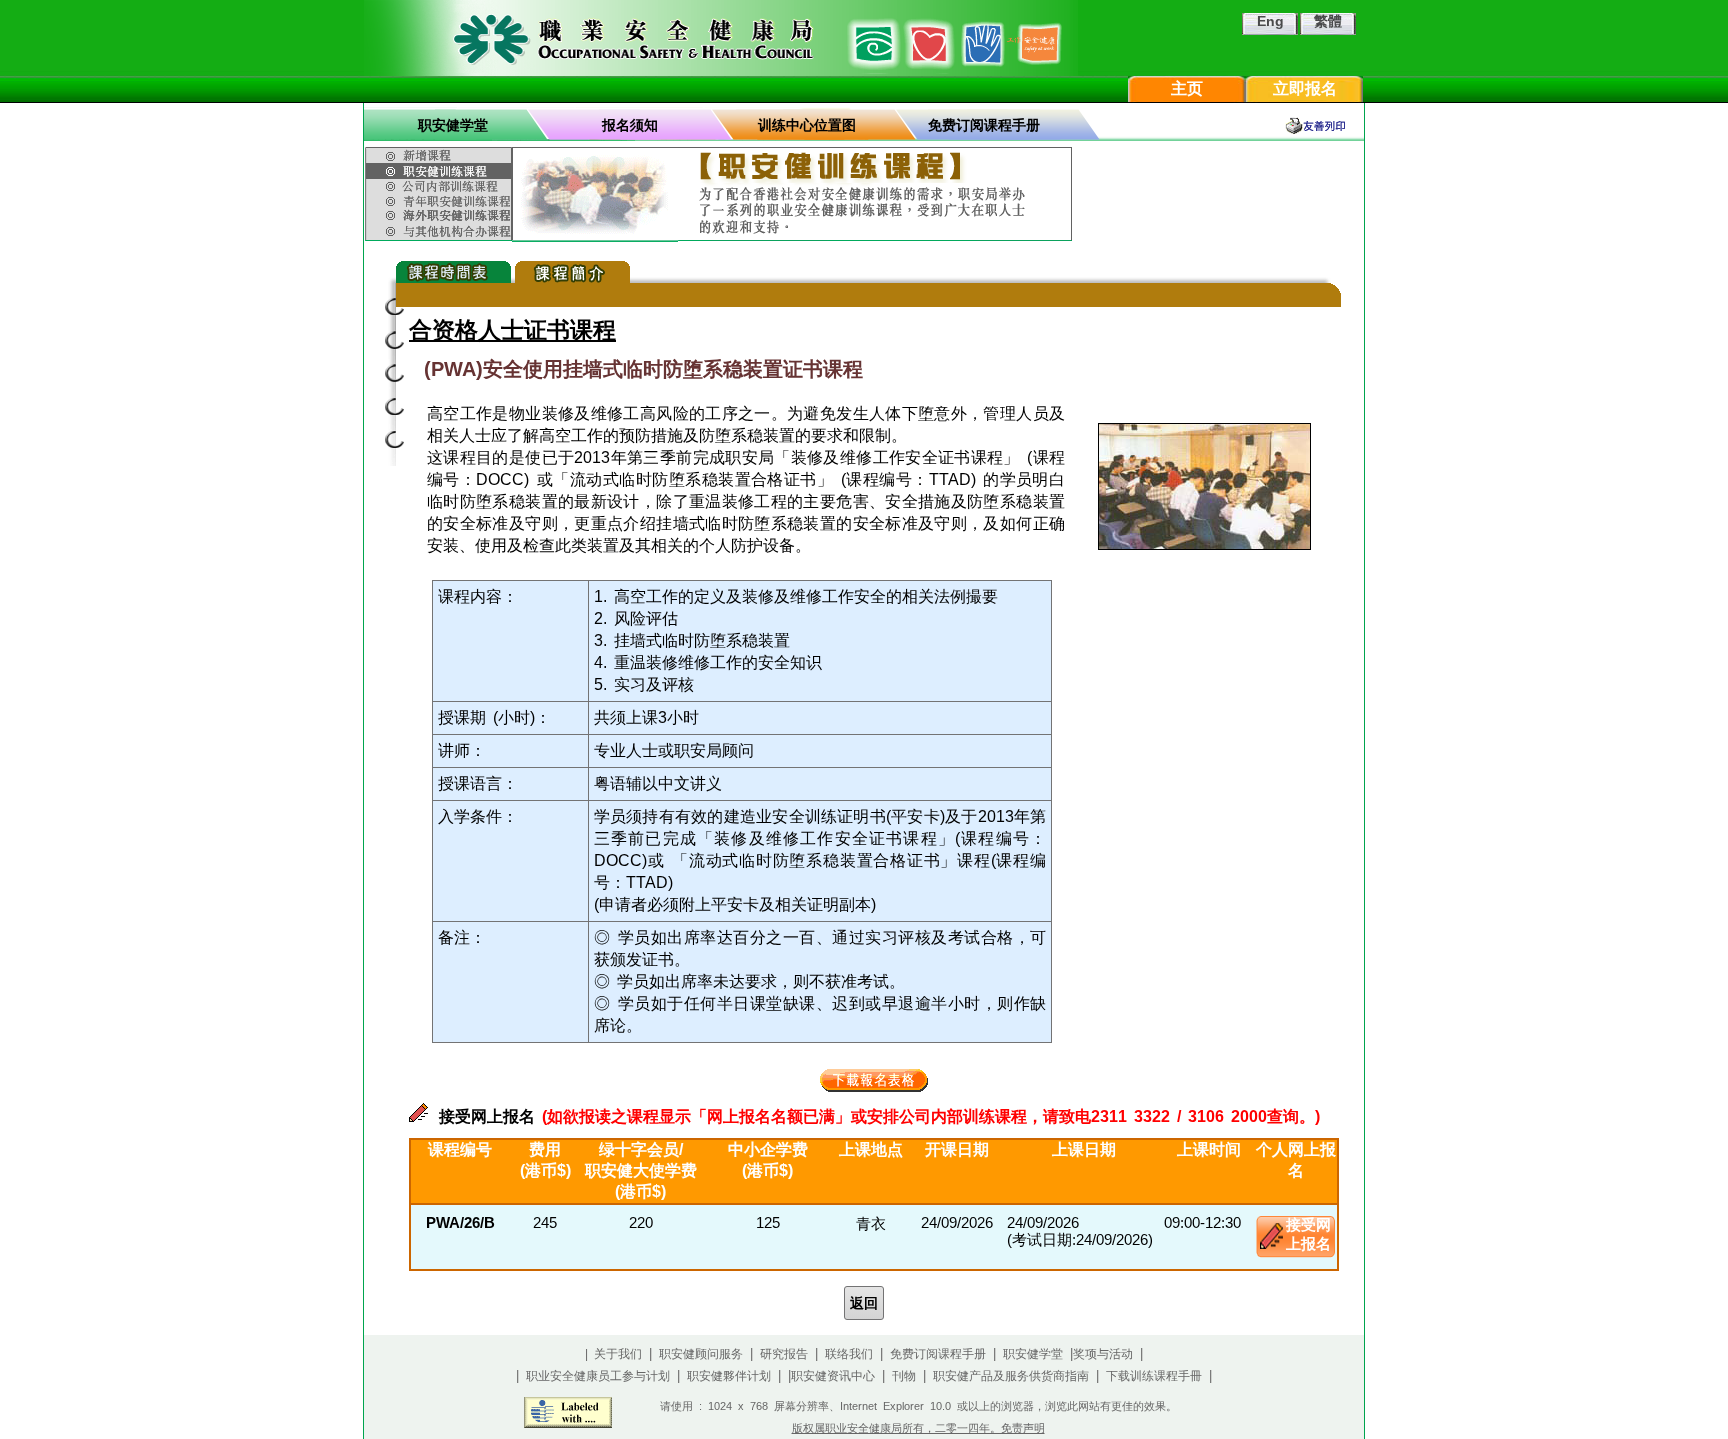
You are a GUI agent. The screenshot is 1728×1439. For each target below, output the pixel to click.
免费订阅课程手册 (984, 125)
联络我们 (849, 1354)
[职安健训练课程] (441, 171)
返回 (864, 1303)
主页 (1187, 88)
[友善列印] (1324, 125)
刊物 (904, 1376)
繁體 (1328, 21)
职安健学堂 (453, 125)
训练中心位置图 (807, 125)
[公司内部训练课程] (441, 186)
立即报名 (1305, 88)
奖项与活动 (1103, 1354)
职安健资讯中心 (833, 1376)
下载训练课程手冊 (1154, 1376)
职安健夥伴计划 (729, 1376)
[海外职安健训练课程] (441, 215)
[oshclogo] (721, 38)
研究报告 (784, 1354)
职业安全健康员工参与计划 (598, 1376)
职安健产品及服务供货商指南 (1011, 1376)
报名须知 (630, 125)
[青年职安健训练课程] (441, 201)
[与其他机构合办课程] (441, 232)
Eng (1270, 21)
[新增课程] (441, 153)
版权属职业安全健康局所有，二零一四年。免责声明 (918, 1428)
